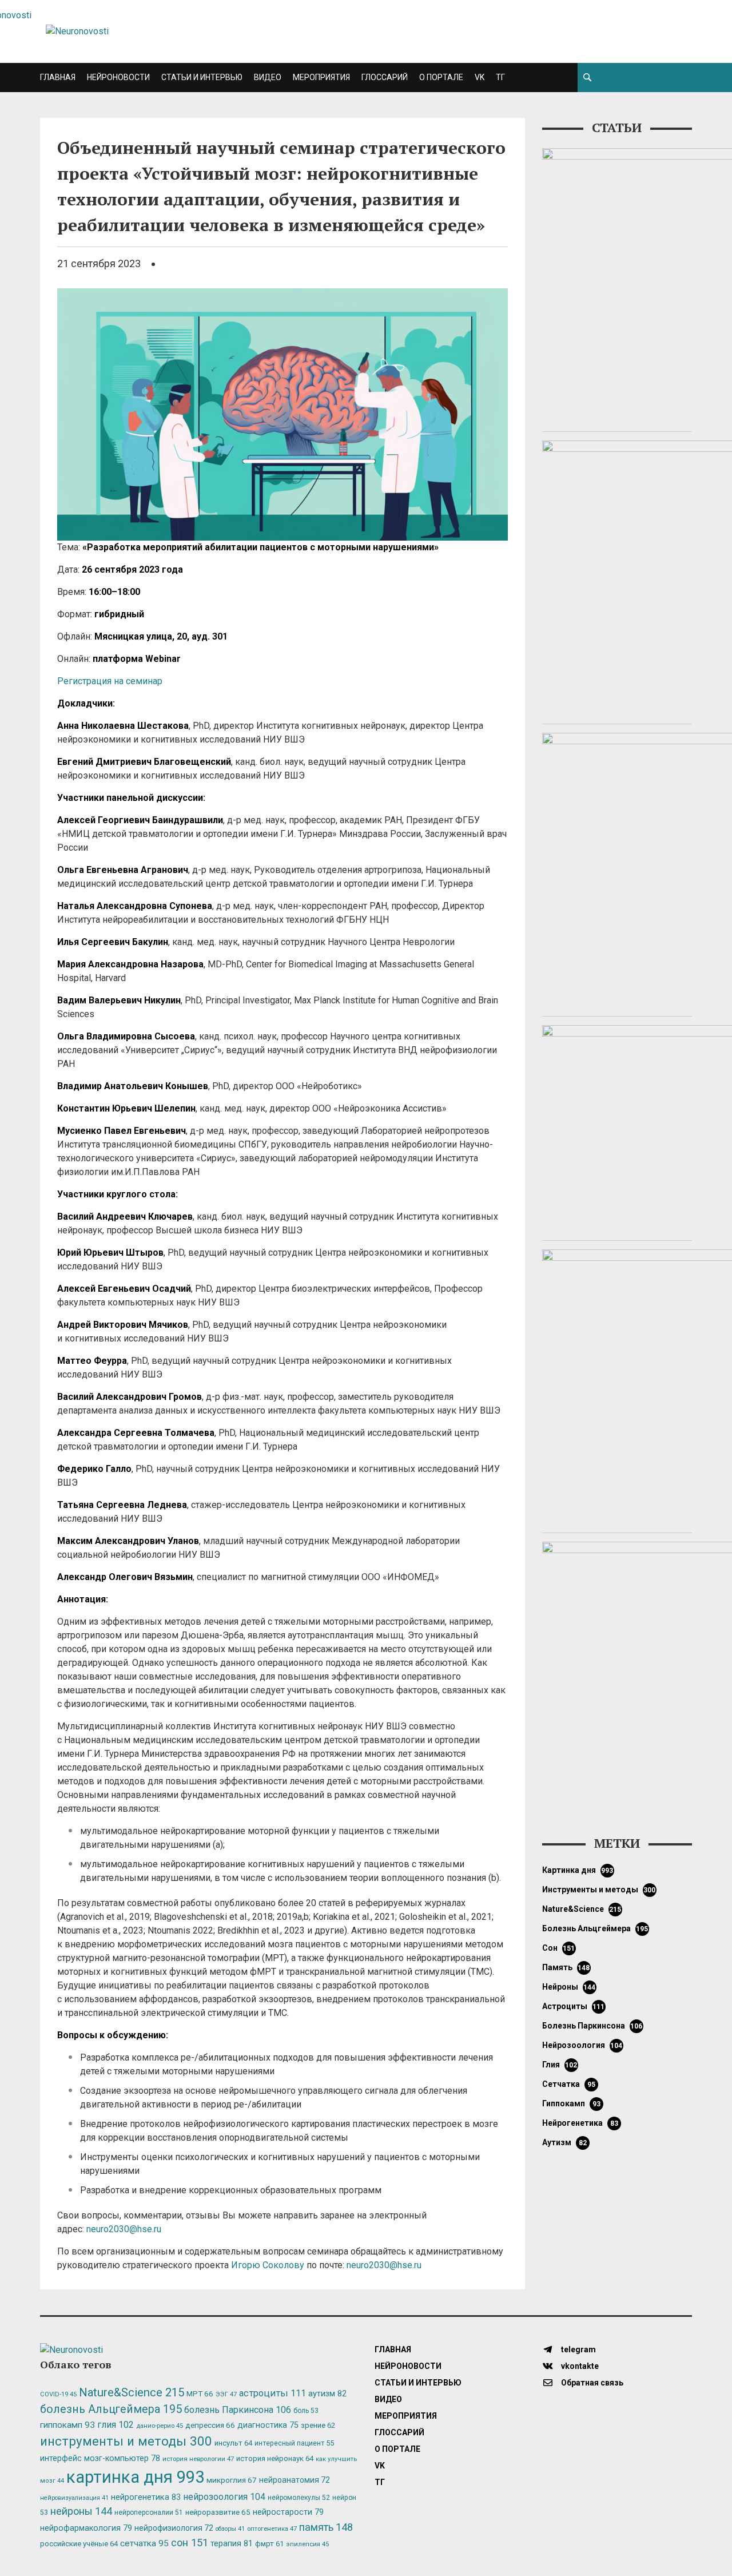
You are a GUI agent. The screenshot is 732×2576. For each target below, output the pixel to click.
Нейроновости (118, 77)
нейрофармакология (86, 2528)
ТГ (500, 77)
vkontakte (579, 2366)
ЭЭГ (226, 2394)
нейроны (569, 1987)
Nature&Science (582, 1909)
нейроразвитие (218, 2512)
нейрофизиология (174, 2528)
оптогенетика (272, 2529)
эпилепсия (307, 2544)
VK (480, 77)
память (566, 1967)
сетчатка (569, 2084)
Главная (58, 77)
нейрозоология (582, 2045)
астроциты (574, 2006)
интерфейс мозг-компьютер (100, 2458)
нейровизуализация (74, 2498)
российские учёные (79, 2544)
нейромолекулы (299, 2498)
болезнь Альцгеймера (595, 1928)
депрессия (210, 2425)
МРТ (200, 2394)
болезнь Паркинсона (592, 2026)
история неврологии (198, 2459)
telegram (578, 2349)
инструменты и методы (599, 1890)
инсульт (233, 2443)
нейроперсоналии (149, 2513)
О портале (441, 77)
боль (306, 2411)
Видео (268, 77)
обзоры (230, 2529)
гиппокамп (571, 2103)
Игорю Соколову (268, 2265)
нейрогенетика (580, 2123)
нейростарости (288, 2512)
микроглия (232, 2480)
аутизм (564, 2142)
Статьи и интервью (202, 77)
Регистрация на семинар (110, 681)
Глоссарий (385, 77)
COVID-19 (58, 2394)
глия (560, 2065)
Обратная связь (591, 2383)
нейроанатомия (295, 2480)
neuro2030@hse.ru (124, 2229)
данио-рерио (160, 2426)
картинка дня (578, 1870)
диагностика (268, 2425)
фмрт (269, 2544)
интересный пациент (294, 2443)
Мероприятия (321, 77)
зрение (318, 2425)
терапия (232, 2543)
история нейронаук (275, 2458)
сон (559, 1948)
